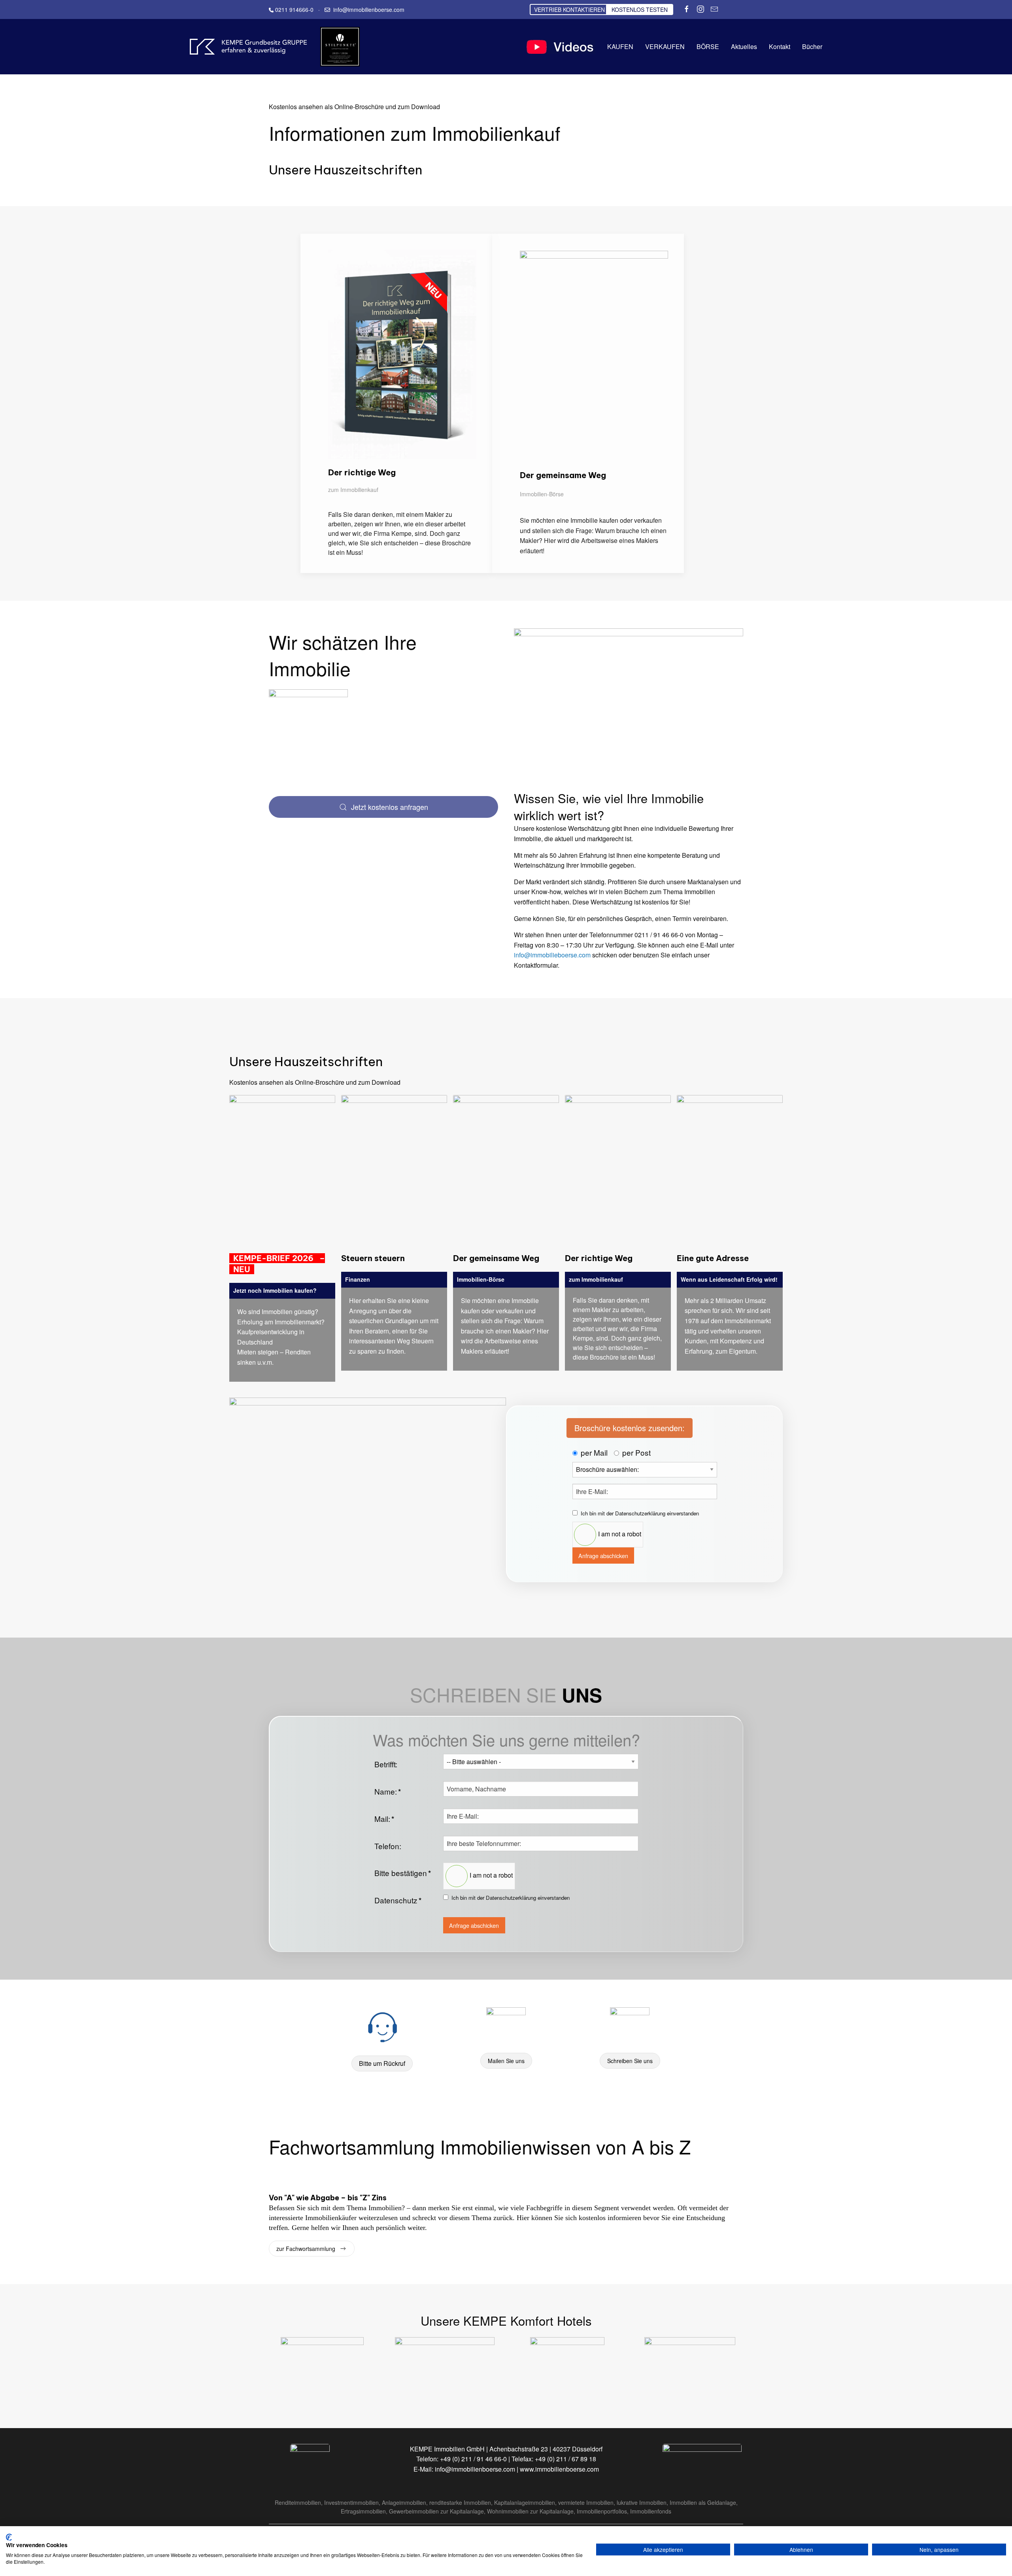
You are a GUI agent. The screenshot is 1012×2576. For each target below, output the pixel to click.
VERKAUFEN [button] (665, 46)
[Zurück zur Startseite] (249, 47)
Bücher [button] (812, 46)
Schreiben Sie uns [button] (630, 2061)
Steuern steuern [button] (373, 1258)
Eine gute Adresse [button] (713, 1258)
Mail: (384, 1819)
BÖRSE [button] (708, 46)
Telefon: (388, 1846)
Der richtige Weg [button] (362, 472)
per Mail (594, 1452)
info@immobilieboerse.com (552, 955)
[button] (402, 353)
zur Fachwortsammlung (306, 2249)
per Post (636, 1452)
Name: (388, 1791)
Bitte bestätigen (403, 1873)
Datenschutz (398, 1900)
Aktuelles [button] (744, 46)
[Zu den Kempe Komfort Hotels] (322, 2369)
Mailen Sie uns (506, 2061)
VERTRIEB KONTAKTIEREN (569, 9)
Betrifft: (386, 1764)
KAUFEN (620, 46)
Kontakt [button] (780, 46)
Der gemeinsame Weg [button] (563, 475)
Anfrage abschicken (603, 1556)
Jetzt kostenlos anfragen (390, 807)
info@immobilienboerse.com (475, 2469)
